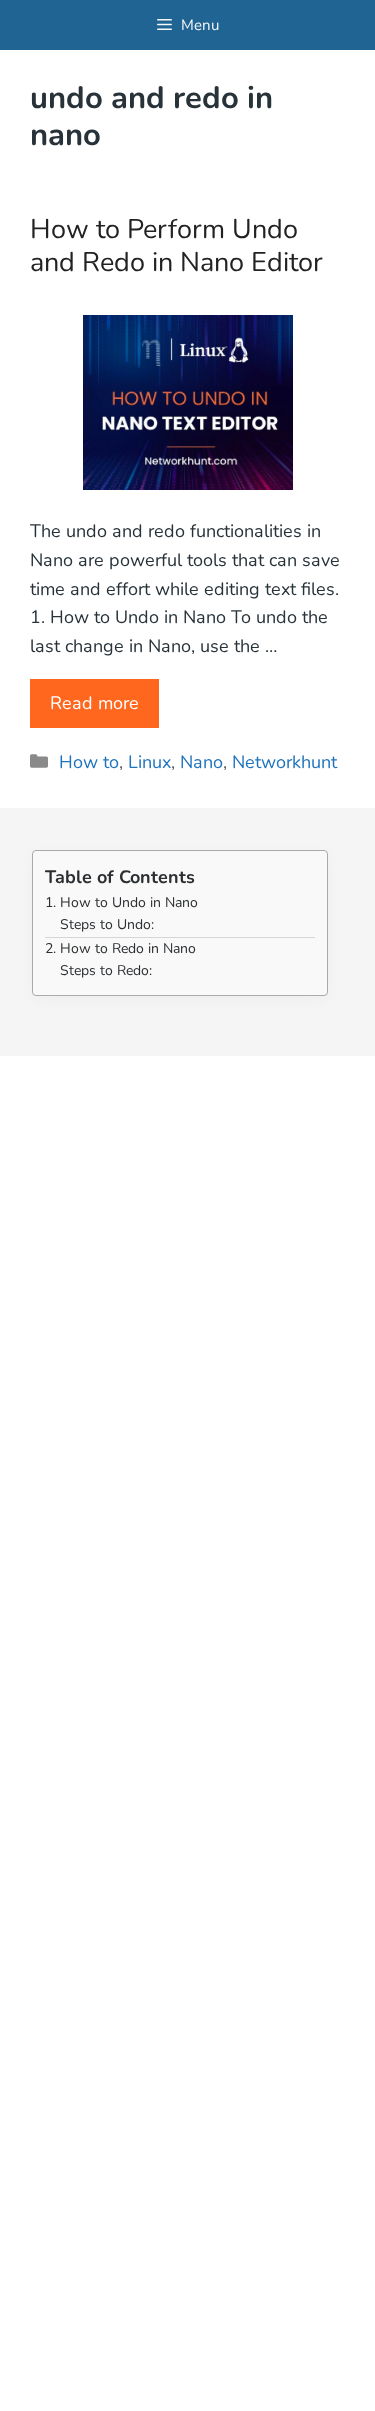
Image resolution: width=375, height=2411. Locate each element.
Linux (149, 762)
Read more (94, 703)
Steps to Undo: (107, 924)
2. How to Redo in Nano (120, 948)
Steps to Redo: (106, 970)
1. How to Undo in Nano (121, 902)
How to (89, 762)
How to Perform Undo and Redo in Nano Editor (176, 245)
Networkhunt (284, 762)
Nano (201, 762)
